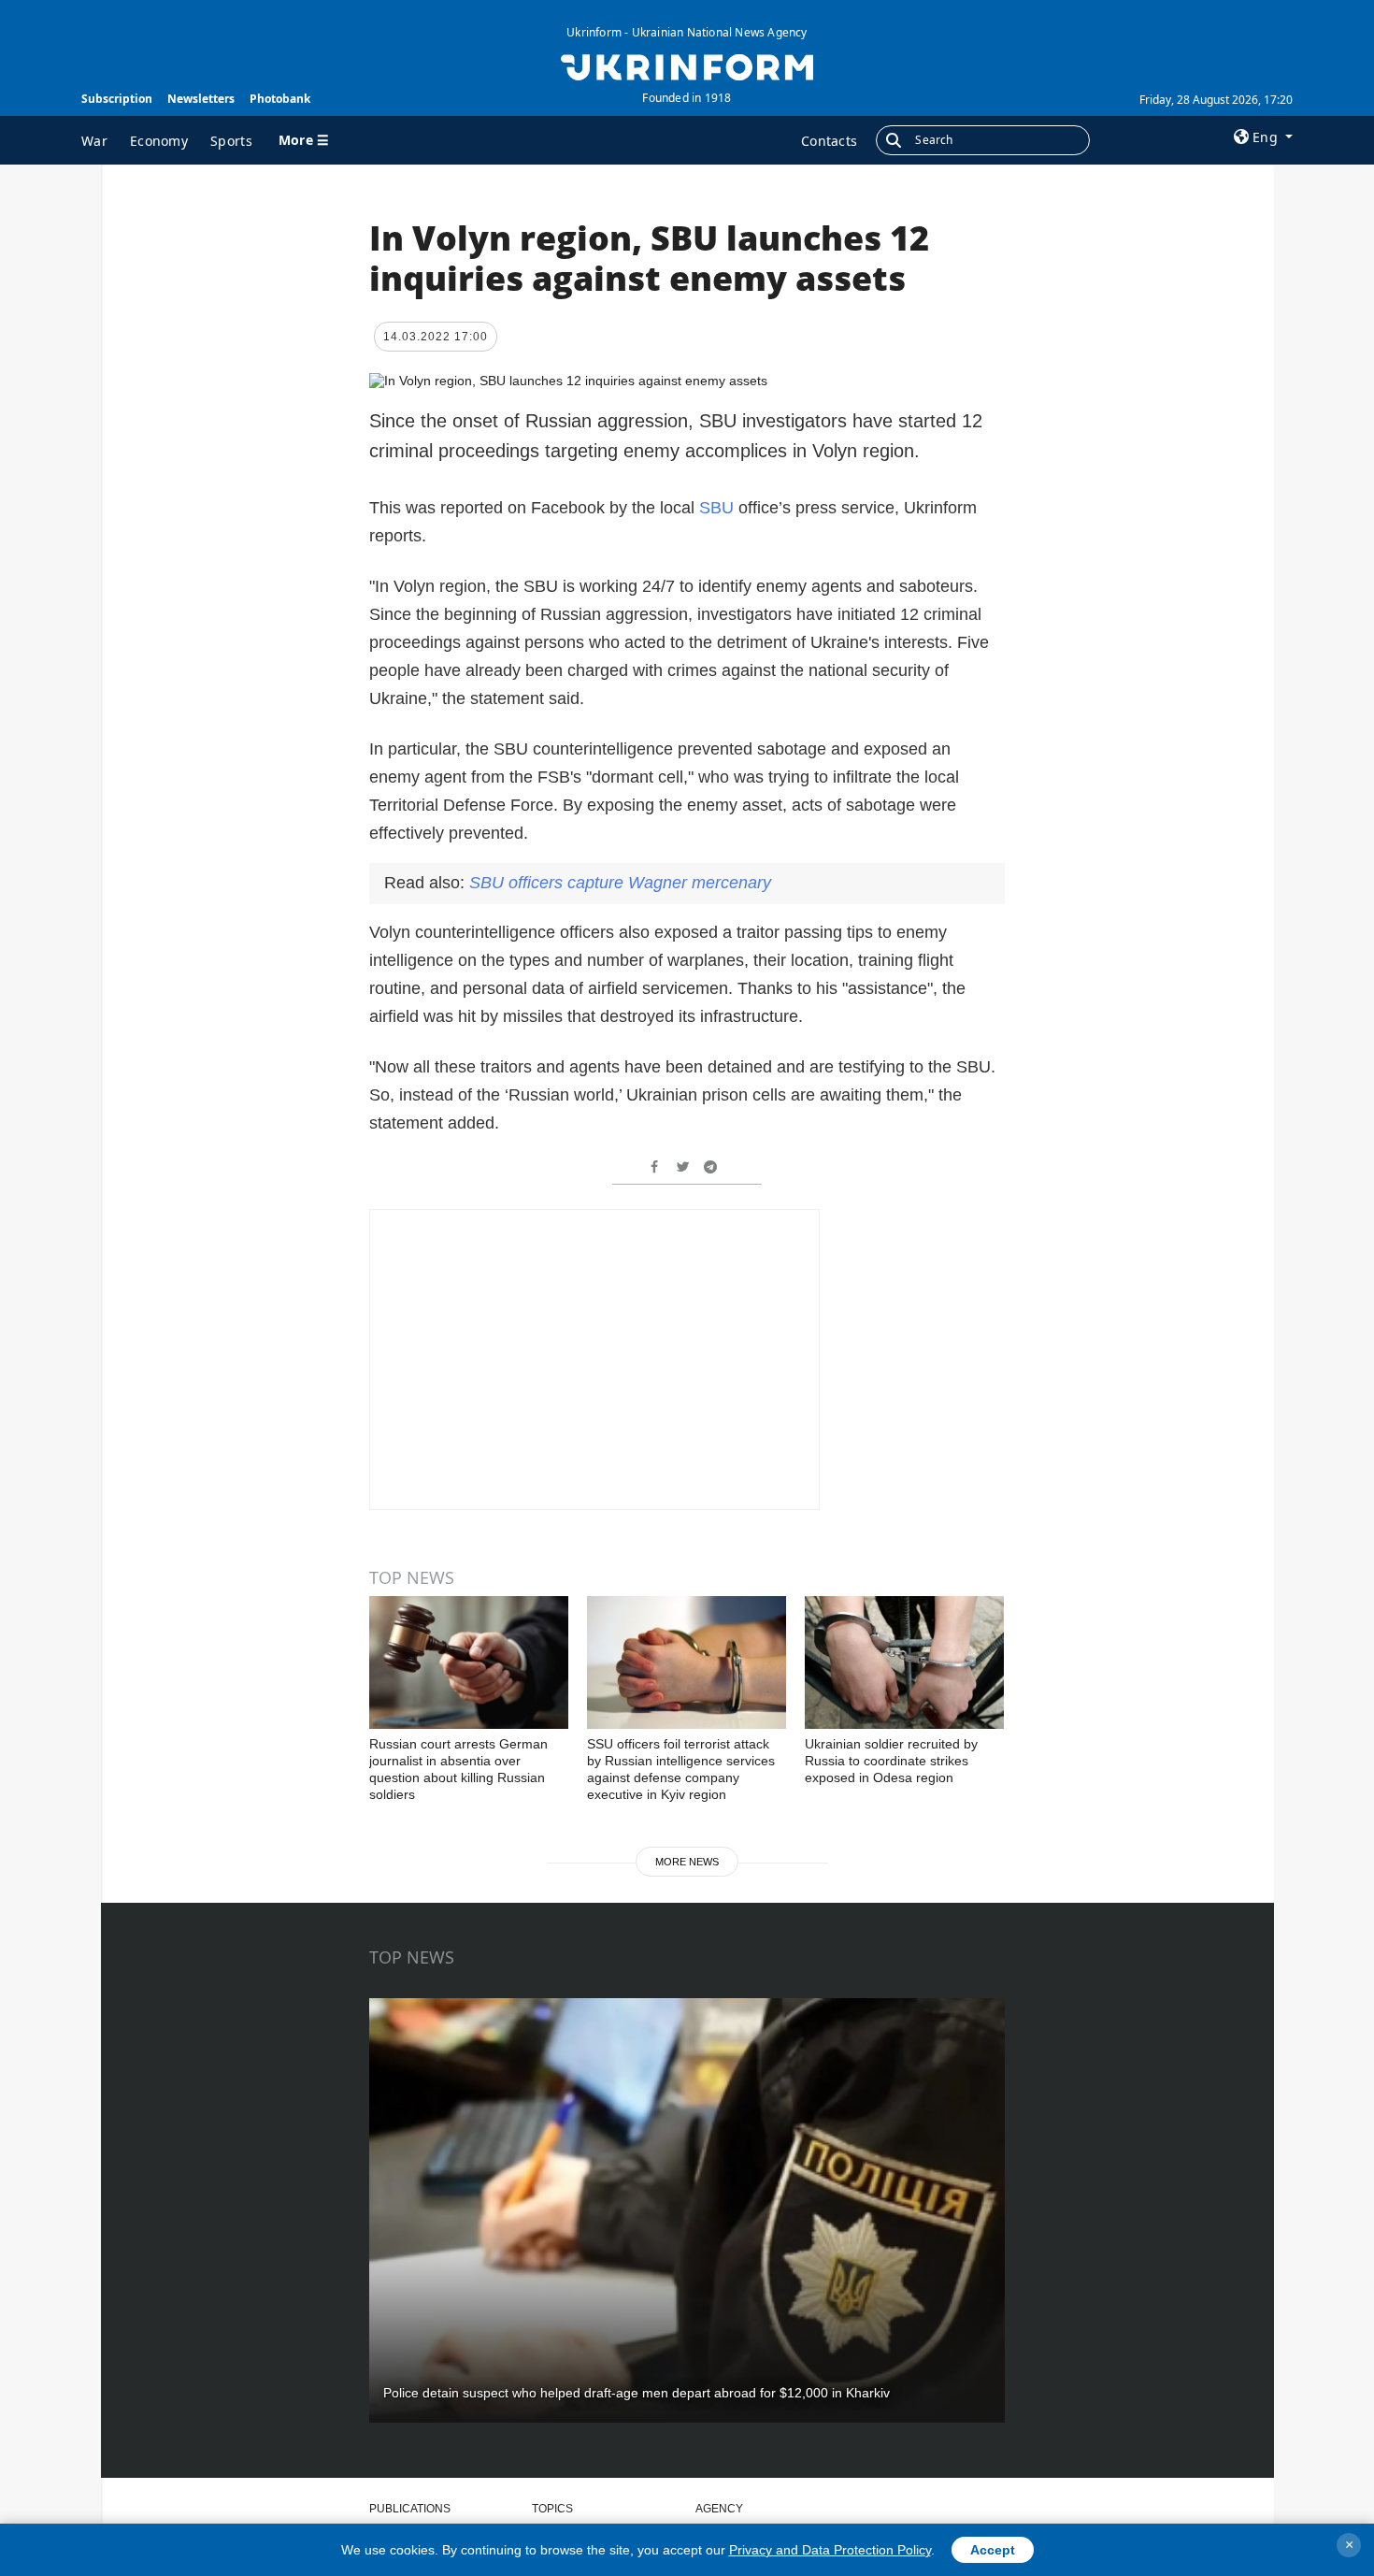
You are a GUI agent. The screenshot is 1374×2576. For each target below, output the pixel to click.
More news (687, 1862)
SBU (719, 508)
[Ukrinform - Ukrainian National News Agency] (687, 65)
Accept (993, 2550)
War (94, 141)
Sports (231, 141)
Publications (410, 2509)
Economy (159, 141)
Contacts (829, 141)
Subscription (117, 99)
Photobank (280, 99)
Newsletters (201, 99)
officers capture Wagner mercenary (620, 883)
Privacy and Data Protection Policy (830, 2550)
